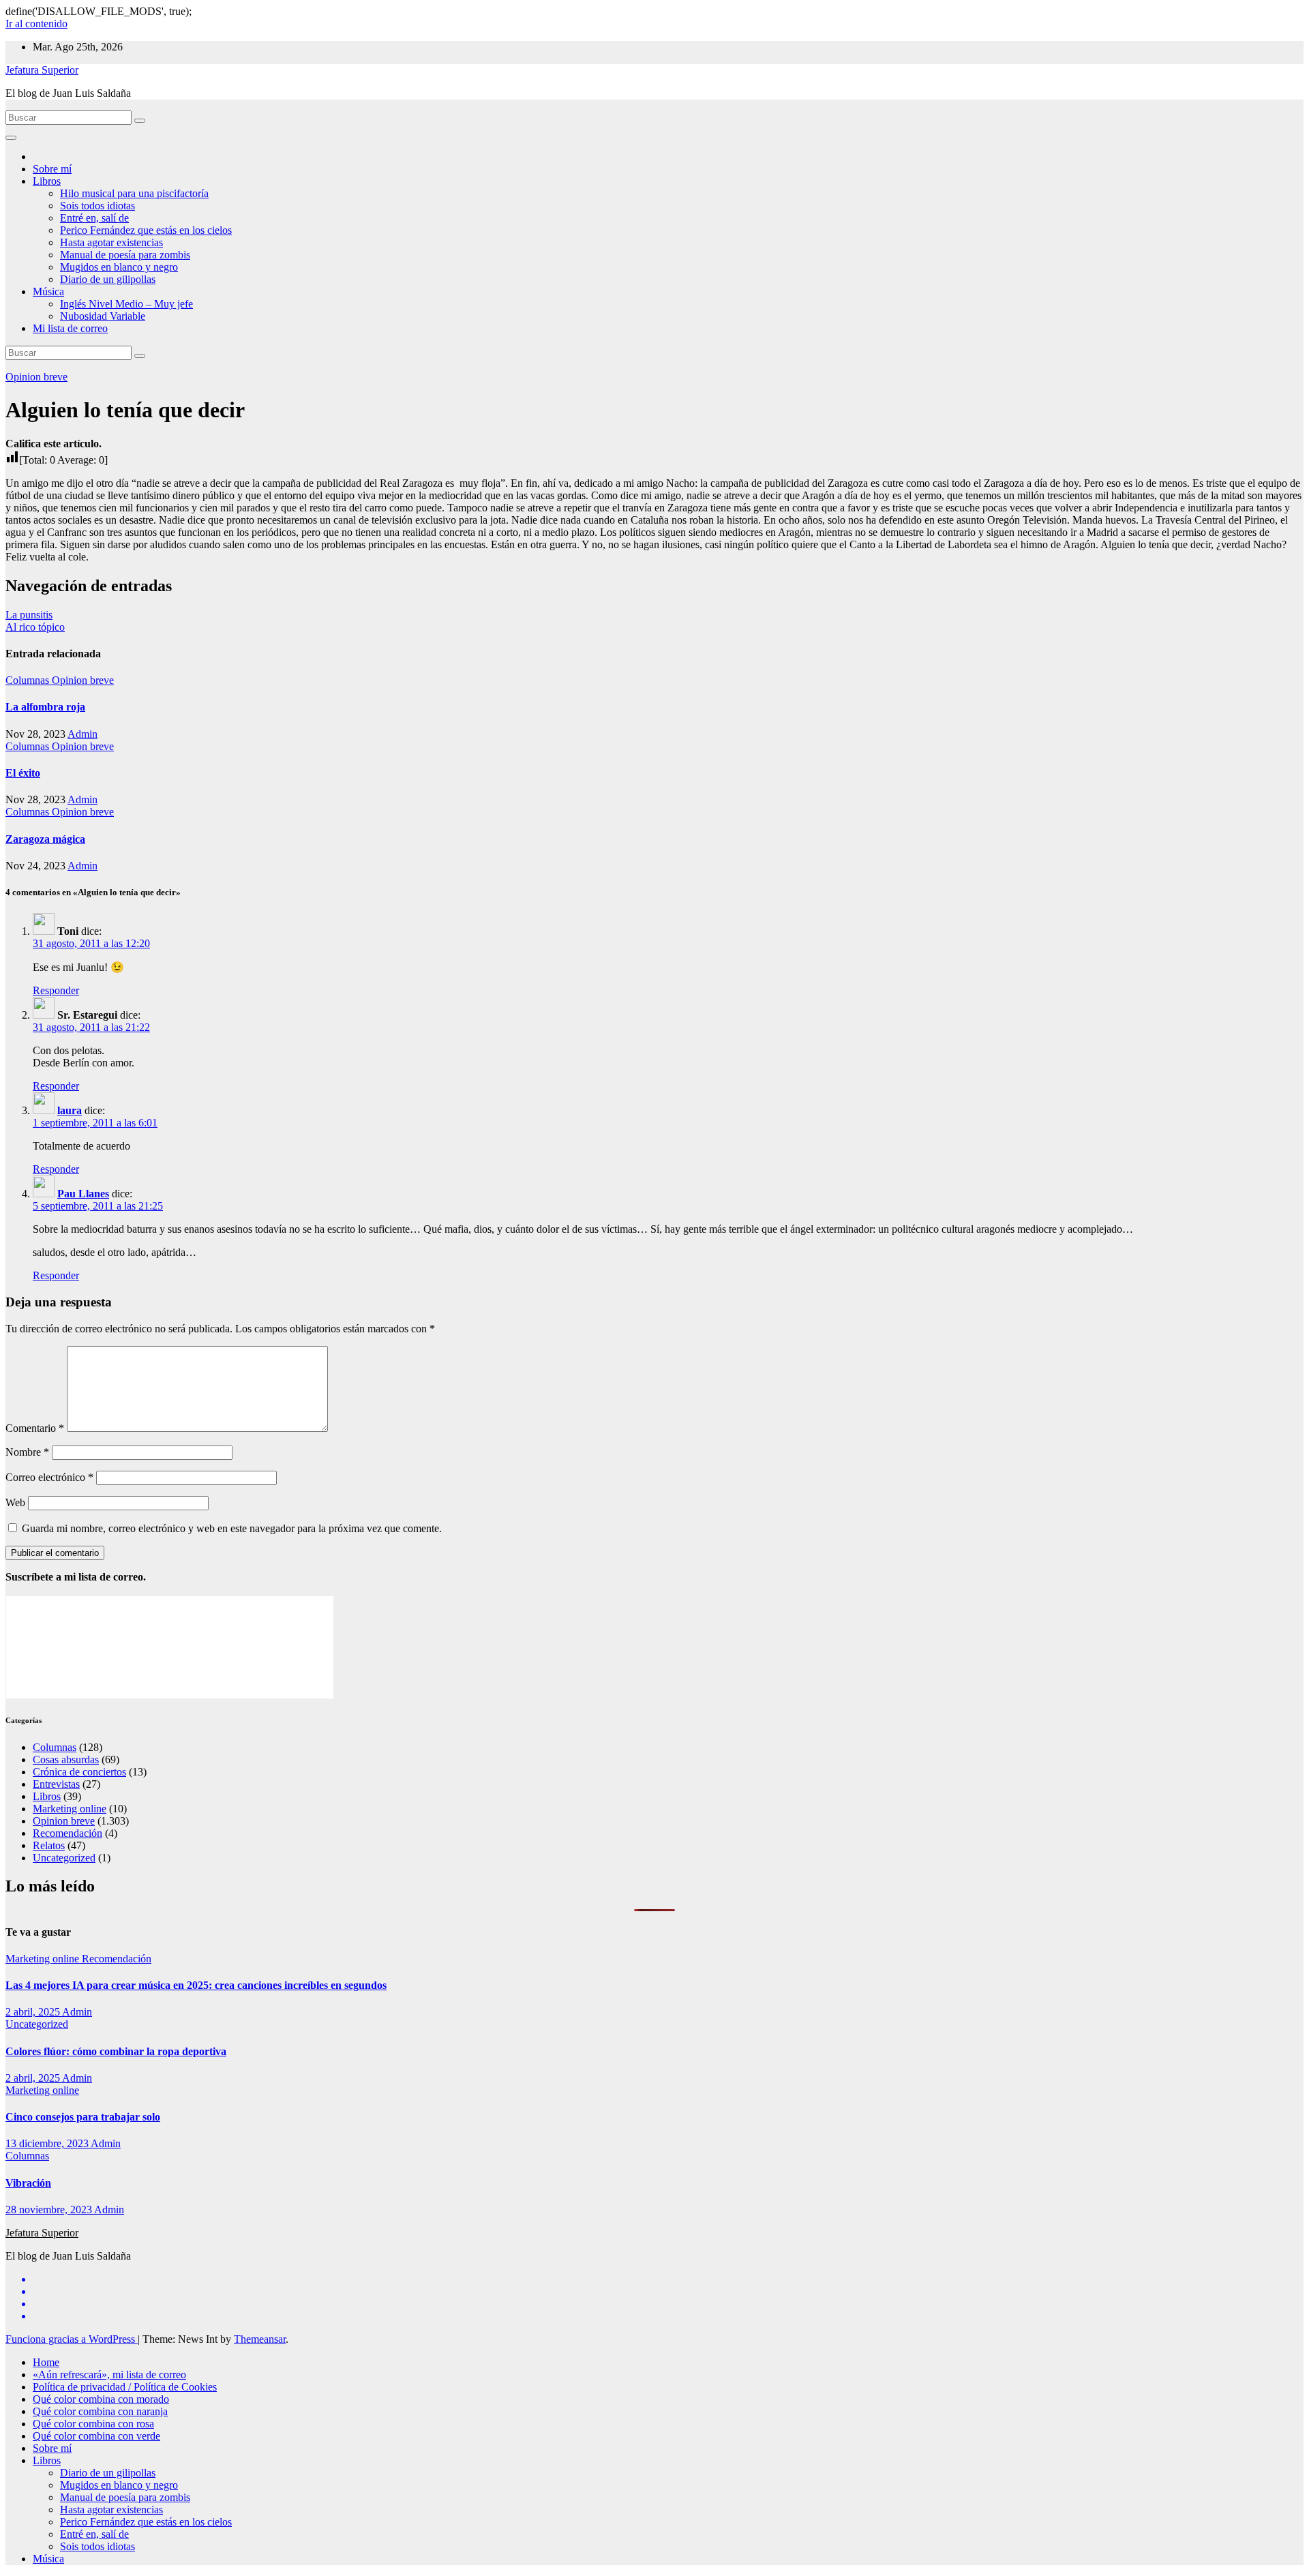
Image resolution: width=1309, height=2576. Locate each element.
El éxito (23, 773)
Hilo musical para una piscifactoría (134, 193)
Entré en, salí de (94, 218)
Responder (56, 990)
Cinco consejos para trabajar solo (83, 2117)
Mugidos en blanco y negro (119, 267)
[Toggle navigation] (11, 138)
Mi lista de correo (70, 328)
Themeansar (260, 2339)
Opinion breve (36, 377)
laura (70, 1110)
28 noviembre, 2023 (50, 2210)
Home (46, 2362)
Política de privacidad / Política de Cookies (125, 2387)
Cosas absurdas (66, 1759)
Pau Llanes (83, 1194)
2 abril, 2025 (34, 2012)
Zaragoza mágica (45, 839)
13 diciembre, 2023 (48, 2143)
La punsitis (29, 615)
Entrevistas (56, 1784)
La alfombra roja (45, 707)
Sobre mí (52, 169)
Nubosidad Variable (103, 316)
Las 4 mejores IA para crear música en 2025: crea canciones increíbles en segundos (196, 1985)
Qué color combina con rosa (93, 2424)
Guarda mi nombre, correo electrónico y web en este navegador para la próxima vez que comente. (232, 1528)
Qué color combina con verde (96, 2436)
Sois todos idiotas (97, 206)
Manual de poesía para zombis (125, 255)
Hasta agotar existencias (111, 242)
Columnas (29, 680)
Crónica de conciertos (79, 1772)
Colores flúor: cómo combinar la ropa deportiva (116, 2051)
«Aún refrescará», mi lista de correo (109, 2375)
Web (15, 1502)
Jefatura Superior (42, 70)
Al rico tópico (35, 627)
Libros (47, 181)
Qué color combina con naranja (100, 2411)
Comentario (35, 1428)
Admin (82, 734)
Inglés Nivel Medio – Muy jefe (126, 304)
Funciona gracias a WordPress (72, 2339)
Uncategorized (64, 1858)
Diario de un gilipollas (108, 279)
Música (48, 291)
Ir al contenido (36, 24)
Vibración (28, 2183)
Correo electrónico (49, 1477)
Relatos (49, 1845)
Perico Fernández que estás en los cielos (146, 230)
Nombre (27, 1452)
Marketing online (70, 1809)
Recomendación (67, 1833)
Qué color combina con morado (101, 2399)
